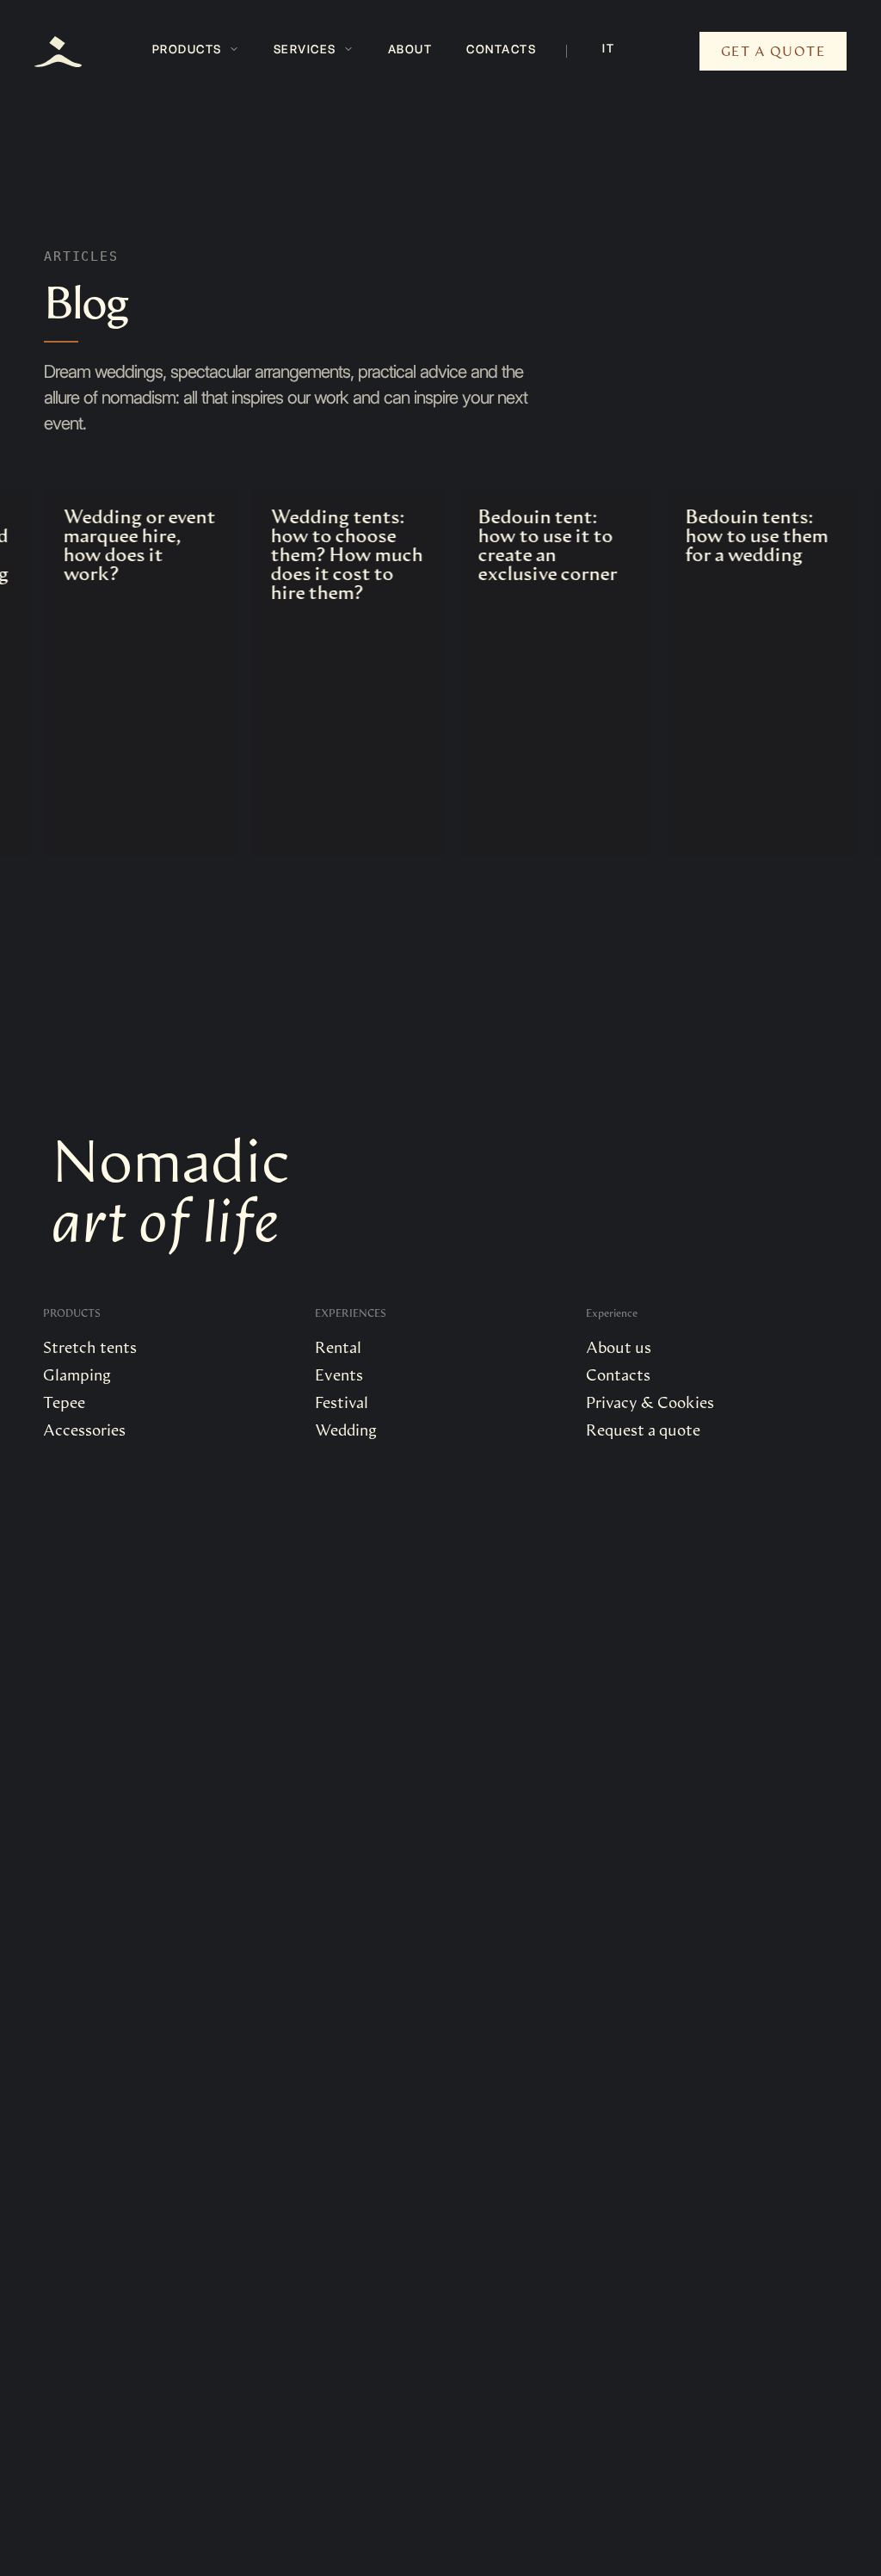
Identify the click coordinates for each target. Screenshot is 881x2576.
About (410, 49)
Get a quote (773, 50)
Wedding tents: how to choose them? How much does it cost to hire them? (324, 553)
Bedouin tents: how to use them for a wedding (734, 534)
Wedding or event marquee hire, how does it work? (117, 544)
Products (187, 49)
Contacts (501, 49)
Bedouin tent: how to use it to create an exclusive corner (525, 544)
